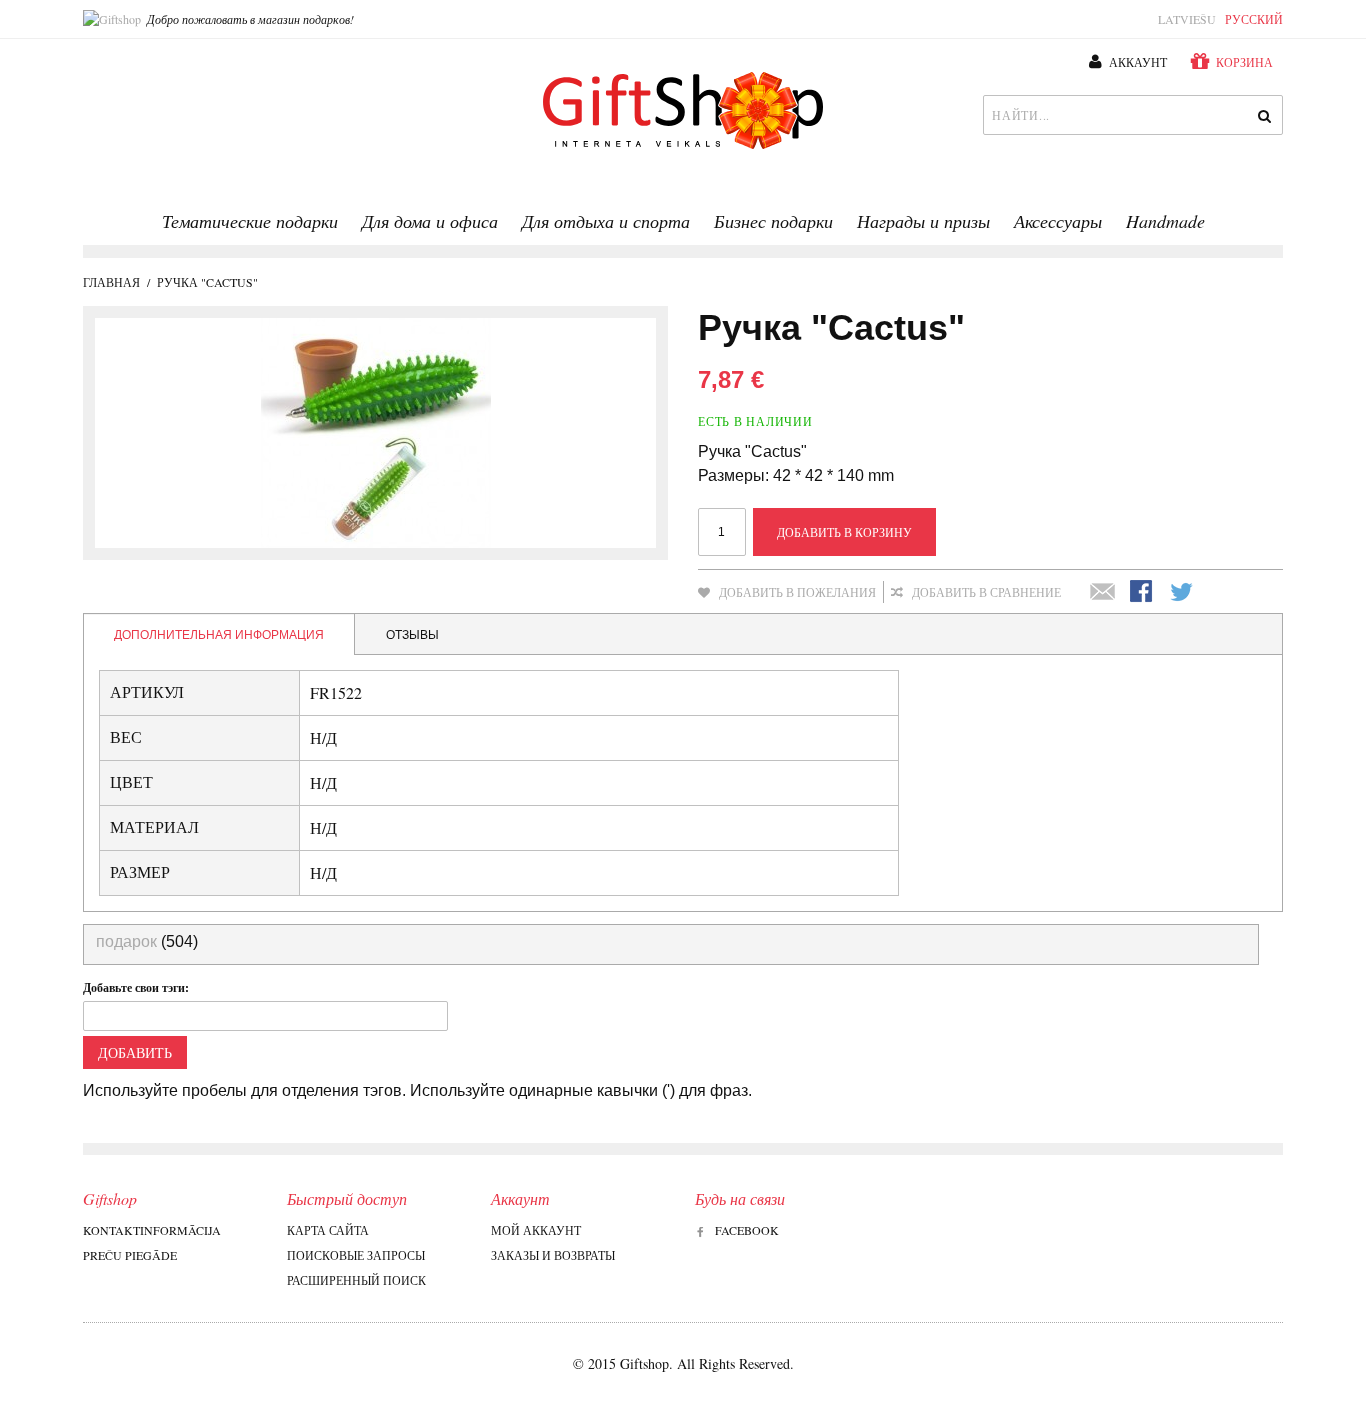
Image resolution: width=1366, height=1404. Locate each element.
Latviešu (1187, 19)
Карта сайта (328, 1230)
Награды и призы (923, 221)
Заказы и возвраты (553, 1255)
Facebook (747, 1230)
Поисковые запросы (356, 1255)
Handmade (1165, 221)
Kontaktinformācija (152, 1230)
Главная (111, 282)
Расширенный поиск (356, 1280)
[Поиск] (1263, 115)
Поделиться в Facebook (1143, 593)
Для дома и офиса (430, 221)
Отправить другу (1103, 593)
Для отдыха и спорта (606, 221)
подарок (126, 941)
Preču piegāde (130, 1255)
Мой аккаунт (536, 1230)
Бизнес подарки (773, 221)
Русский (1254, 19)
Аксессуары (1058, 221)
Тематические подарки (250, 221)
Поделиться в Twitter (1183, 593)
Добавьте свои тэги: (136, 987)
